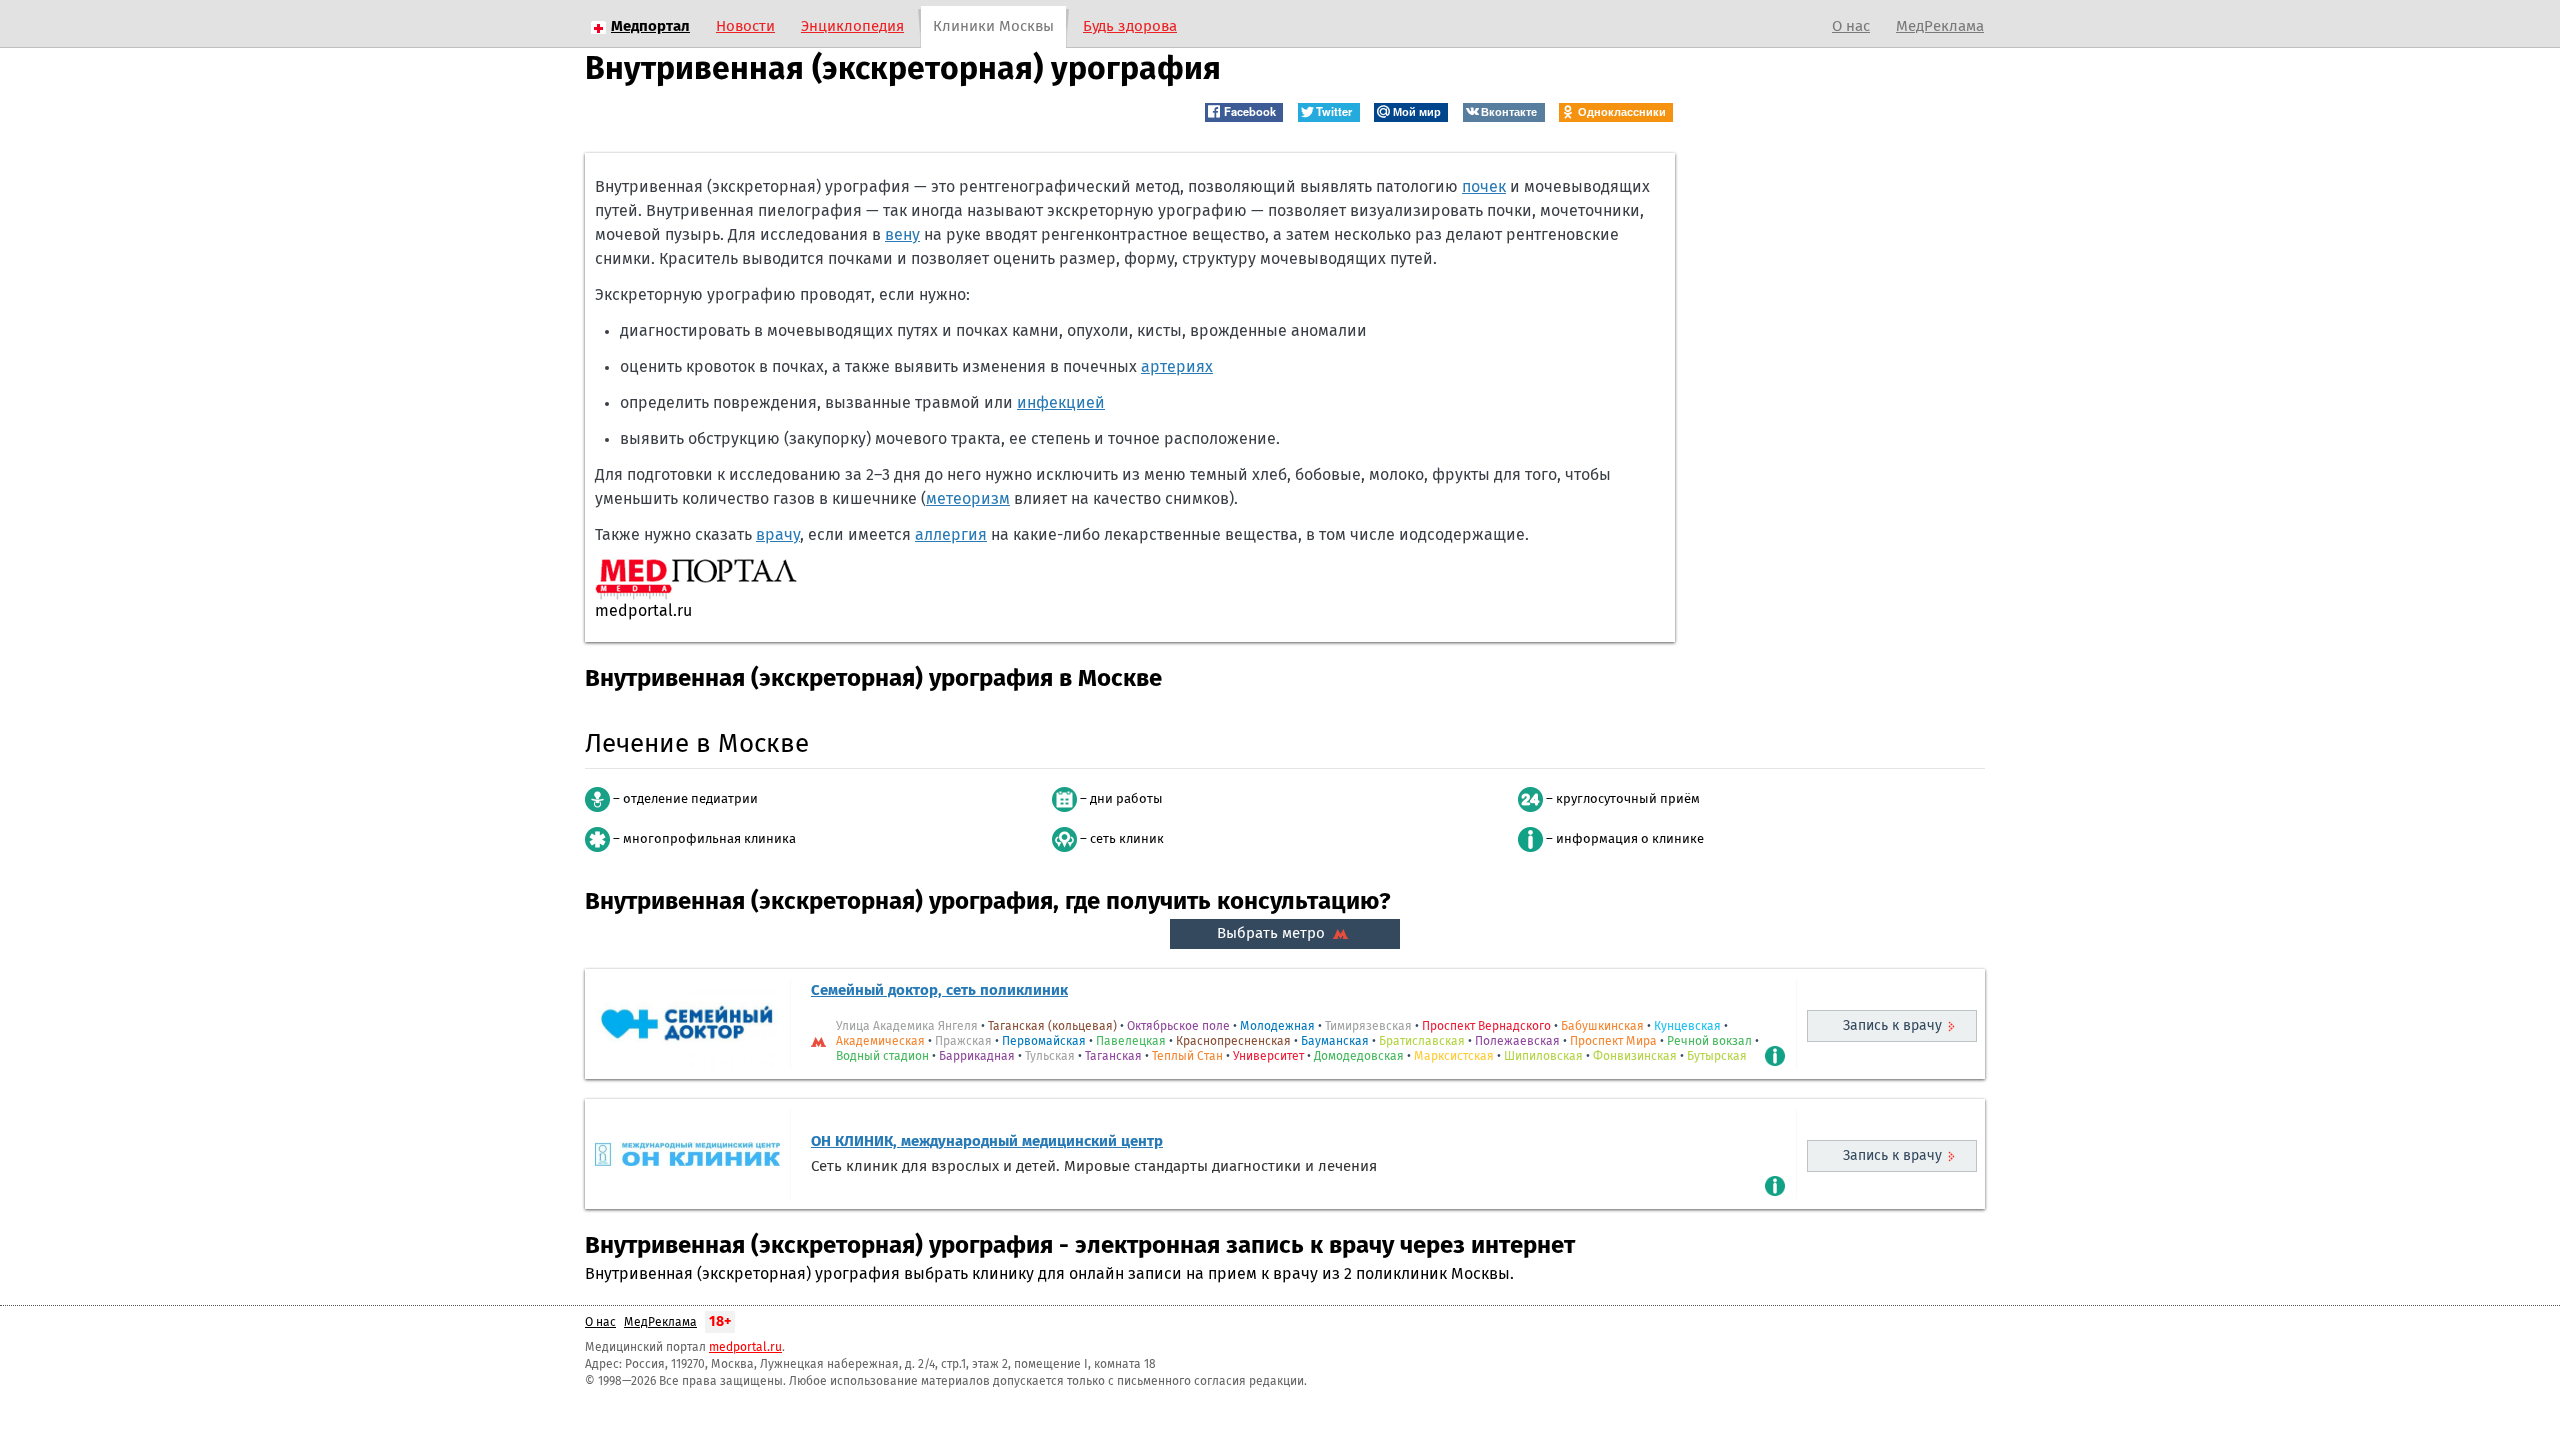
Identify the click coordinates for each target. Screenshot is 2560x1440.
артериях (1177, 367)
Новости (745, 26)
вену (902, 235)
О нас (1851, 26)
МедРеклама (1940, 26)
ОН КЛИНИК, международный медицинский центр (987, 1141)
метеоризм (968, 499)
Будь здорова (1130, 26)
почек (1484, 187)
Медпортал (650, 26)
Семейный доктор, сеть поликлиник (939, 990)
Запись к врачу (1892, 1026)
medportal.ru (745, 1348)
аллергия (951, 535)
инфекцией (1061, 403)
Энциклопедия (852, 26)
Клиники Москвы (993, 26)
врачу (778, 535)
